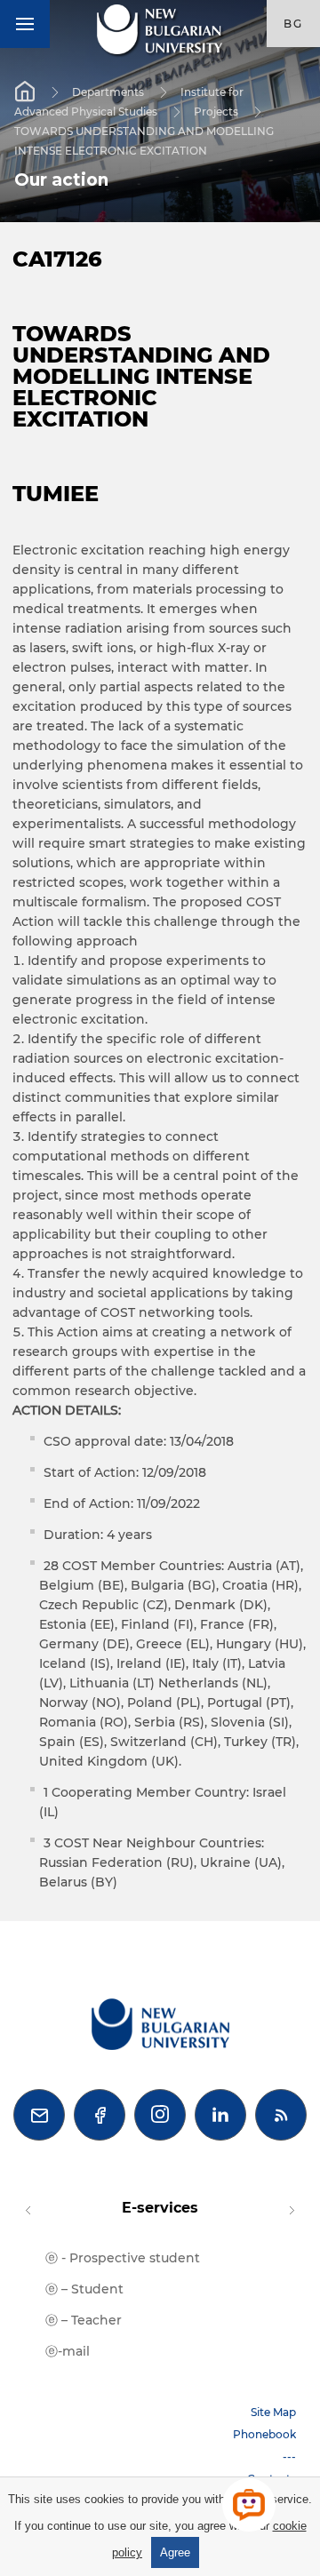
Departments (108, 91)
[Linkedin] (220, 2115)
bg (293, 24)
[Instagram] (160, 2115)
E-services (160, 2208)
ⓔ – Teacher (84, 2320)
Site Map (273, 2412)
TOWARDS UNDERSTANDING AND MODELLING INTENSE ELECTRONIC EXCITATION (144, 140)
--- (289, 2456)
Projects (216, 111)
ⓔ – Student (84, 2289)
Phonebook (264, 2434)
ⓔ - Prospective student (123, 2258)
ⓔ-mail (68, 2351)
